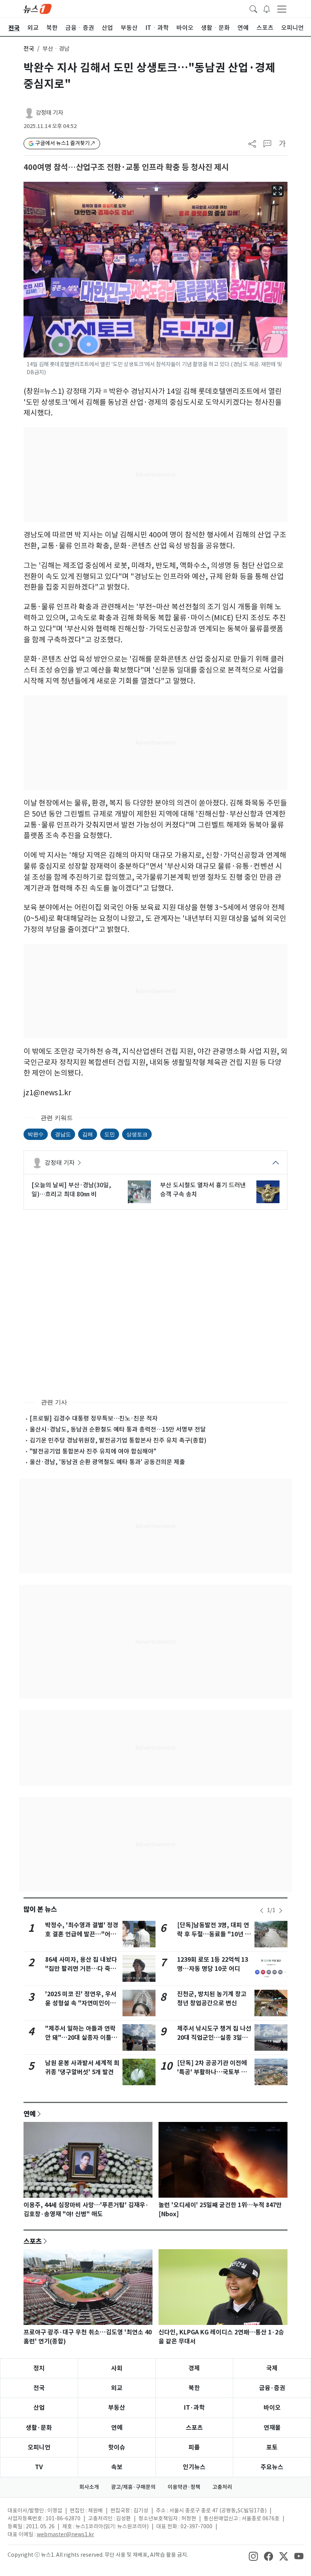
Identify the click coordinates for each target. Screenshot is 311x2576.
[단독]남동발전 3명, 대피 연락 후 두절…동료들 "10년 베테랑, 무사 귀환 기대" (214, 1934)
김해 (88, 1134)
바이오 (272, 2408)
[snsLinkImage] (253, 2556)
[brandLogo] (38, 8)
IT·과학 (194, 2408)
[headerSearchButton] (253, 8)
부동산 (117, 2408)
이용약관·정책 (184, 2487)
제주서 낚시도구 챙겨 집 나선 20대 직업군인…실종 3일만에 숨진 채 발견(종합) (214, 2038)
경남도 (63, 1134)
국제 (272, 2368)
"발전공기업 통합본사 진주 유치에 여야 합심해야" (93, 1451)
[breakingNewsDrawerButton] (267, 8)
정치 (39, 2368)
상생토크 (137, 1134)
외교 (117, 2388)
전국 (29, 49)
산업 (39, 2408)
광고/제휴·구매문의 (133, 2487)
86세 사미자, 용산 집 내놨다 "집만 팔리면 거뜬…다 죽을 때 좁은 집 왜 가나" (81, 1969)
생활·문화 (39, 2428)
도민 (110, 1134)
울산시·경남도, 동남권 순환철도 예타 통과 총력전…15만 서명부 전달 (118, 1429)
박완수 (36, 1134)
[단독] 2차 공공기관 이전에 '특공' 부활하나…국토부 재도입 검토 (212, 2072)
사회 (117, 2368)
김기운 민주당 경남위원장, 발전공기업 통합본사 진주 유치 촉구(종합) (118, 1440)
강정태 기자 (49, 113)
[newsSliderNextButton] (281, 1911)
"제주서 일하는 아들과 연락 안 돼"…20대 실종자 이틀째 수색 (81, 2038)
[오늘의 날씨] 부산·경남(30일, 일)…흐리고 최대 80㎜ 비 (71, 1190)
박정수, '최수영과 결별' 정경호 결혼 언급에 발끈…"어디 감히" (82, 1934)
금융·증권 (272, 2388)
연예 (30, 2114)
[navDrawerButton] (282, 9)
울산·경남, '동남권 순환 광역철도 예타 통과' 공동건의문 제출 (107, 1462)
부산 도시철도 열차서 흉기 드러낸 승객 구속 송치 (203, 1190)
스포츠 (33, 2241)
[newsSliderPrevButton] (262, 1911)
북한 (194, 2388)
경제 (194, 2368)
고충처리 (222, 2487)
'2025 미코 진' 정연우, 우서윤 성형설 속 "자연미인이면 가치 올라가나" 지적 (81, 2003)
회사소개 (89, 2487)
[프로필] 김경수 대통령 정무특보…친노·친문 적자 (94, 1418)
